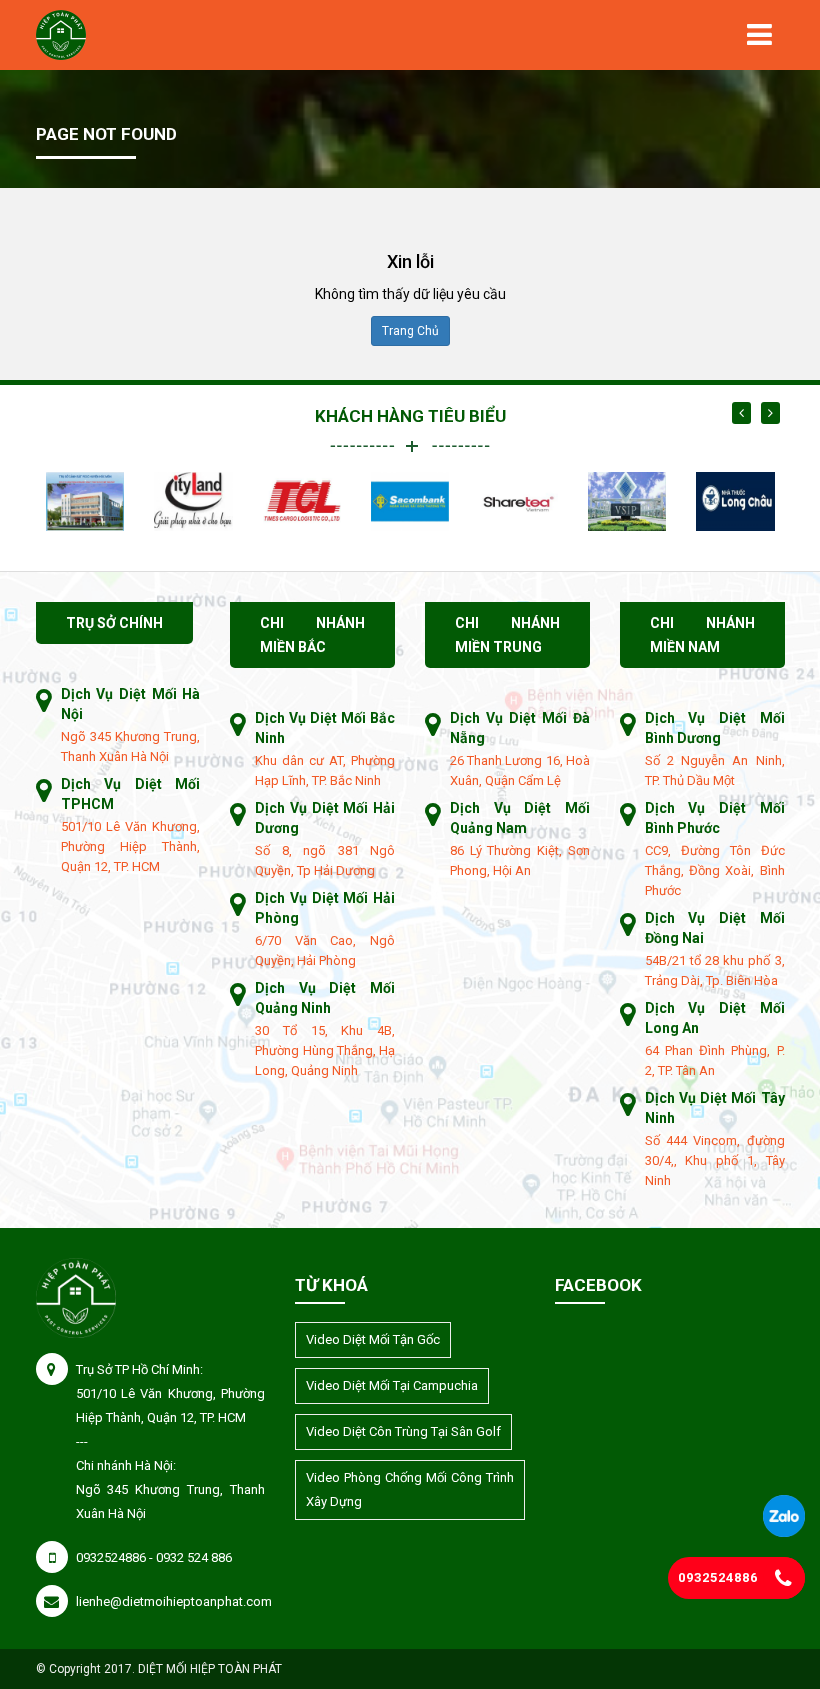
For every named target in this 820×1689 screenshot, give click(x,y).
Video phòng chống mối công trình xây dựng (410, 1489)
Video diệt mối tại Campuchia (392, 1385)
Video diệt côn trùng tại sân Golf (403, 1431)
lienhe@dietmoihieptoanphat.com (174, 1601)
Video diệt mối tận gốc (373, 1339)
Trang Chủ (410, 331)
